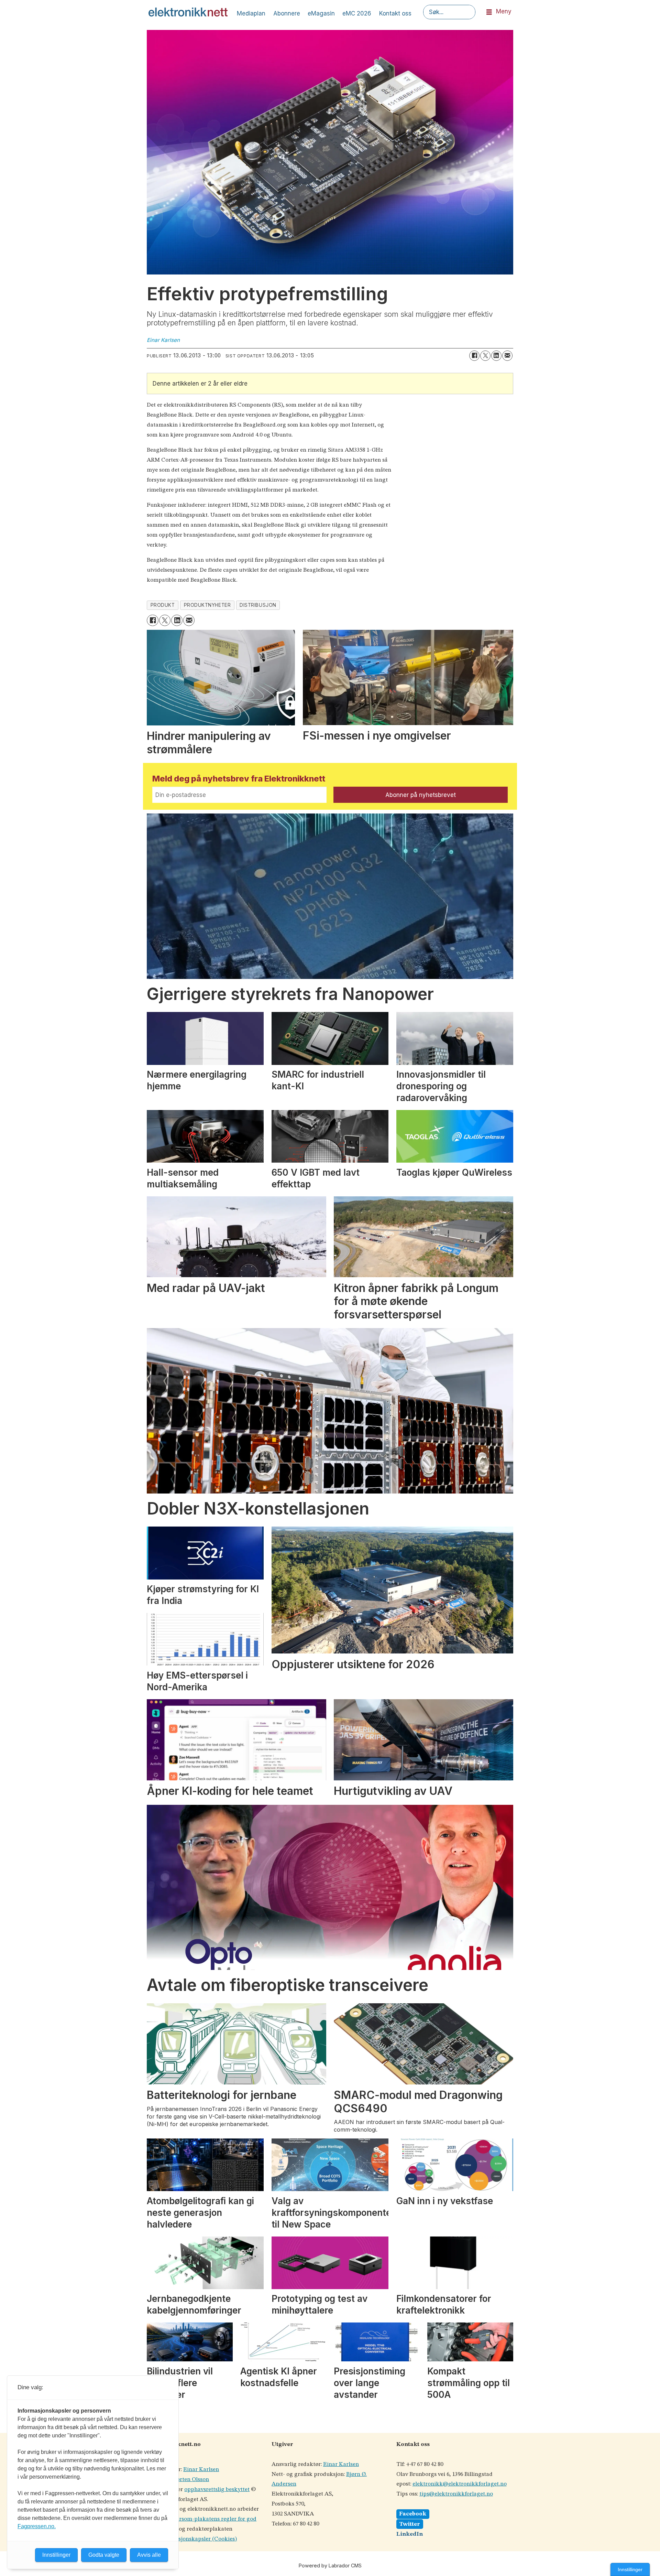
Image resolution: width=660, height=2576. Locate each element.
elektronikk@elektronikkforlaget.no (460, 2484)
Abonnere (287, 13)
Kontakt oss (395, 13)
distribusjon (258, 605)
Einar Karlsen (201, 2470)
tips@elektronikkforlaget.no (456, 2494)
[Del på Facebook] (474, 356)
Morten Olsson (190, 2480)
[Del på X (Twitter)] (485, 356)
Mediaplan (251, 13)
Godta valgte (104, 2555)
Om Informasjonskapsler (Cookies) (192, 2539)
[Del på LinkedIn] (496, 356)
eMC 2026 (357, 13)
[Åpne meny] (489, 12)
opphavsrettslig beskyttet (217, 2489)
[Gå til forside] (188, 12)
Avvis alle (149, 2555)
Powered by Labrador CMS (330, 2566)
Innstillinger (630, 2569)
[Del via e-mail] (507, 356)
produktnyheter (207, 605)
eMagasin (321, 13)
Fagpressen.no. (37, 2526)
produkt (163, 605)
